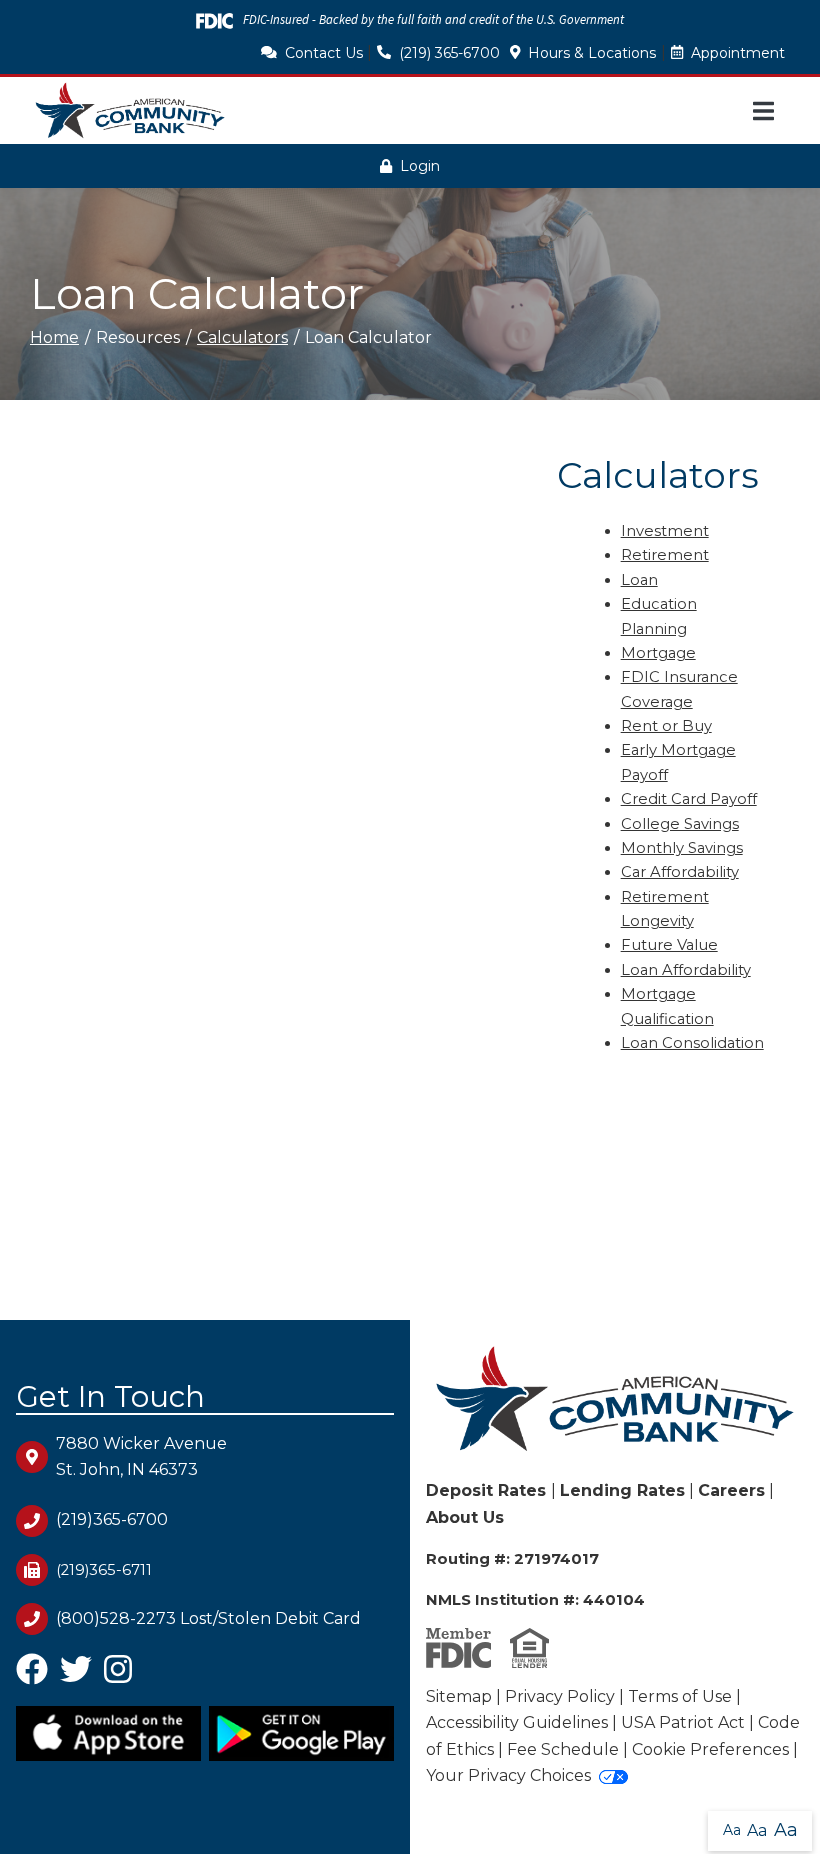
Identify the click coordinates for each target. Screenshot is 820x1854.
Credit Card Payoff (689, 799)
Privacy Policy (560, 1696)
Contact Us (324, 53)
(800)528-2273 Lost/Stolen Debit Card (208, 1618)
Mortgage (658, 653)
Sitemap (459, 1696)
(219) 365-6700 (449, 53)
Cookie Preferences (710, 1749)
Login (420, 166)
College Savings (680, 824)
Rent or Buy (666, 726)
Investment (665, 531)
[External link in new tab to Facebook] (32, 1675)
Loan (639, 580)
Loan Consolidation (692, 1043)
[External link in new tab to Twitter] (76, 1675)
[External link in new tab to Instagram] (118, 1675)
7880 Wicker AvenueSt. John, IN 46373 (141, 1456)
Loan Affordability (686, 970)
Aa (732, 1830)
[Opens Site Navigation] (763, 111)
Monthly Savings (682, 848)
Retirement (665, 555)
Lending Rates (622, 1490)
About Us (465, 1517)
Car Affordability (680, 872)
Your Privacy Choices (508, 1775)
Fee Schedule (563, 1749)
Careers (731, 1490)
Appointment (738, 53)
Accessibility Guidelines (517, 1722)
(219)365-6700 (112, 1519)
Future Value (669, 945)
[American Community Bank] (130, 110)
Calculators (242, 337)
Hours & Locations (592, 53)
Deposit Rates (488, 1490)
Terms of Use (680, 1696)
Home (54, 337)
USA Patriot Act (683, 1722)
